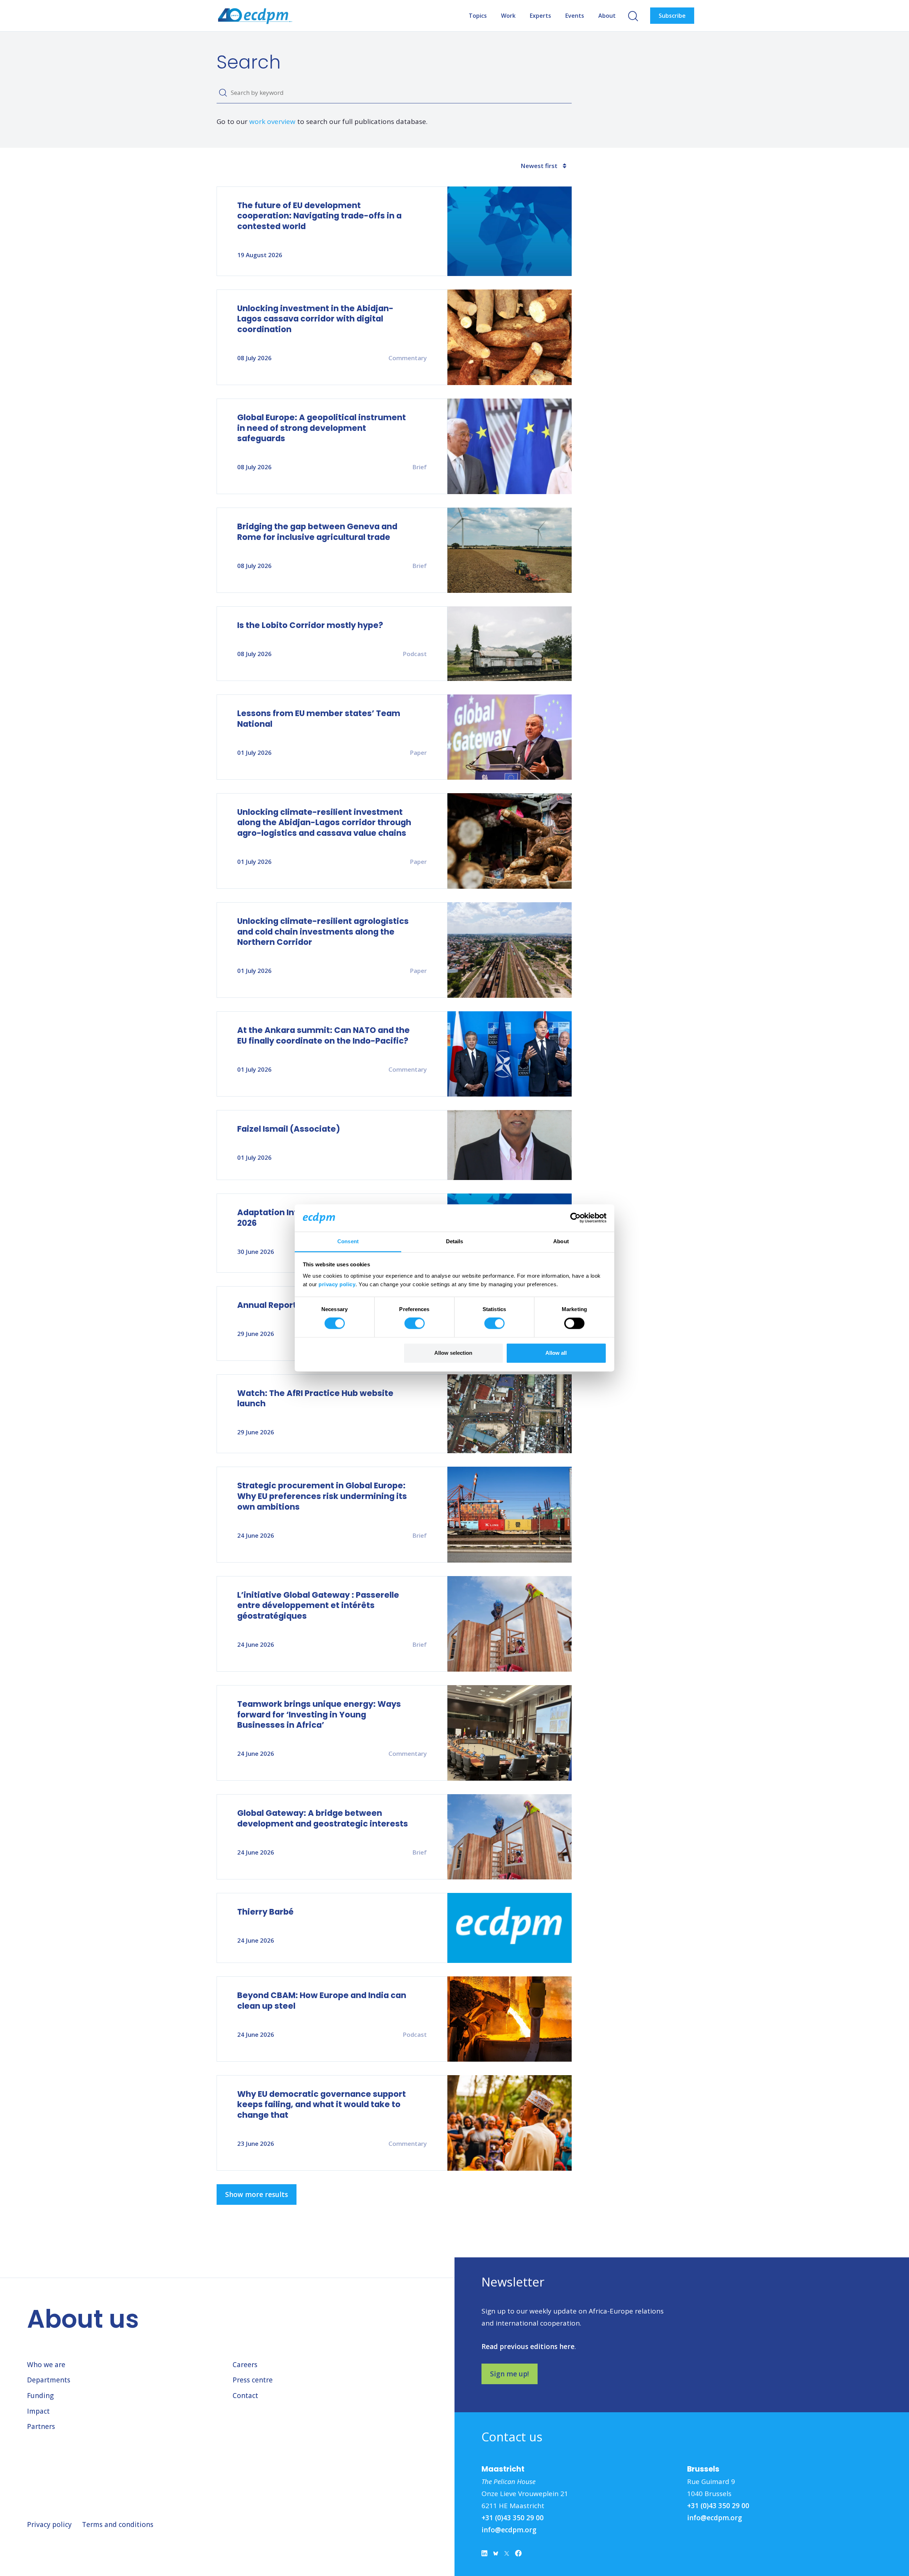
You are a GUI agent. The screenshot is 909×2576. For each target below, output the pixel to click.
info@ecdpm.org (509, 2530)
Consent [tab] (348, 1241)
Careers (245, 2365)
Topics (478, 16)
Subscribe (672, 16)
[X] (507, 2555)
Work (508, 16)
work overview (272, 121)
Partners (41, 2426)
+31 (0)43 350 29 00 (513, 2518)
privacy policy (337, 1284)
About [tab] (561, 1241)
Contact (245, 2396)
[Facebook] (518, 2555)
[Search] (223, 93)
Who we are (46, 2365)
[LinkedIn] (485, 2555)
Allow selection (453, 1353)
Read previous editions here (528, 2347)
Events (575, 16)
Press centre (253, 2380)
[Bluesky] (496, 2555)
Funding (40, 2396)
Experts (540, 16)
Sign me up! (510, 2374)
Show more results (257, 2195)
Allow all (556, 1353)
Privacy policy (49, 2524)
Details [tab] (455, 1241)
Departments (49, 2380)
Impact (38, 2411)
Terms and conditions (118, 2524)
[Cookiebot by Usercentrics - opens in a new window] (575, 1218)
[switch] (415, 1324)
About (607, 16)
